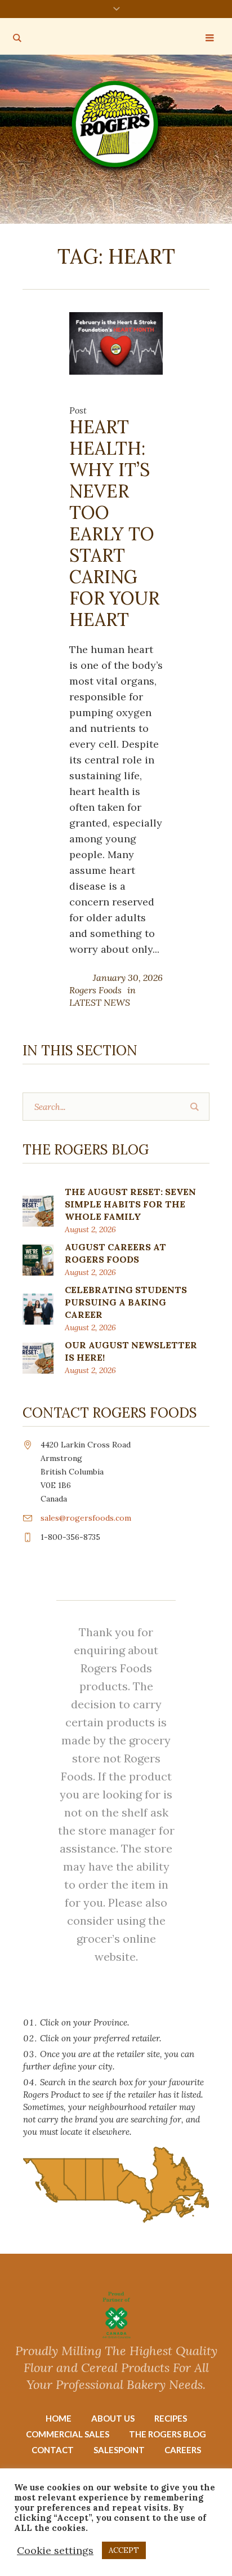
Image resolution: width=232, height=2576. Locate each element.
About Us (113, 2418)
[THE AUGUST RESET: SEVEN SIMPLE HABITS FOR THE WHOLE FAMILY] (38, 1210)
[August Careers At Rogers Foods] (38, 1259)
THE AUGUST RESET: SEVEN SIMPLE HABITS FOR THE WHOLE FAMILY (130, 1204)
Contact (53, 2450)
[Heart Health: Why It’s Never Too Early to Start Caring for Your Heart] (116, 342)
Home (59, 2418)
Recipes (171, 2418)
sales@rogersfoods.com (86, 1518)
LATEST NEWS (100, 1002)
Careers (183, 2450)
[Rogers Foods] (116, 126)
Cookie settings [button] (55, 2550)
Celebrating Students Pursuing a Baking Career (126, 1302)
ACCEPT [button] (124, 2550)
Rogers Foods (95, 990)
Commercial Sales (68, 2434)
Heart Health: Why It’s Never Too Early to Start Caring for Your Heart (114, 523)
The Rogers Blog (168, 2434)
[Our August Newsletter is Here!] (38, 1357)
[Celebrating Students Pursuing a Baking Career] (38, 1308)
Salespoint (119, 2450)
